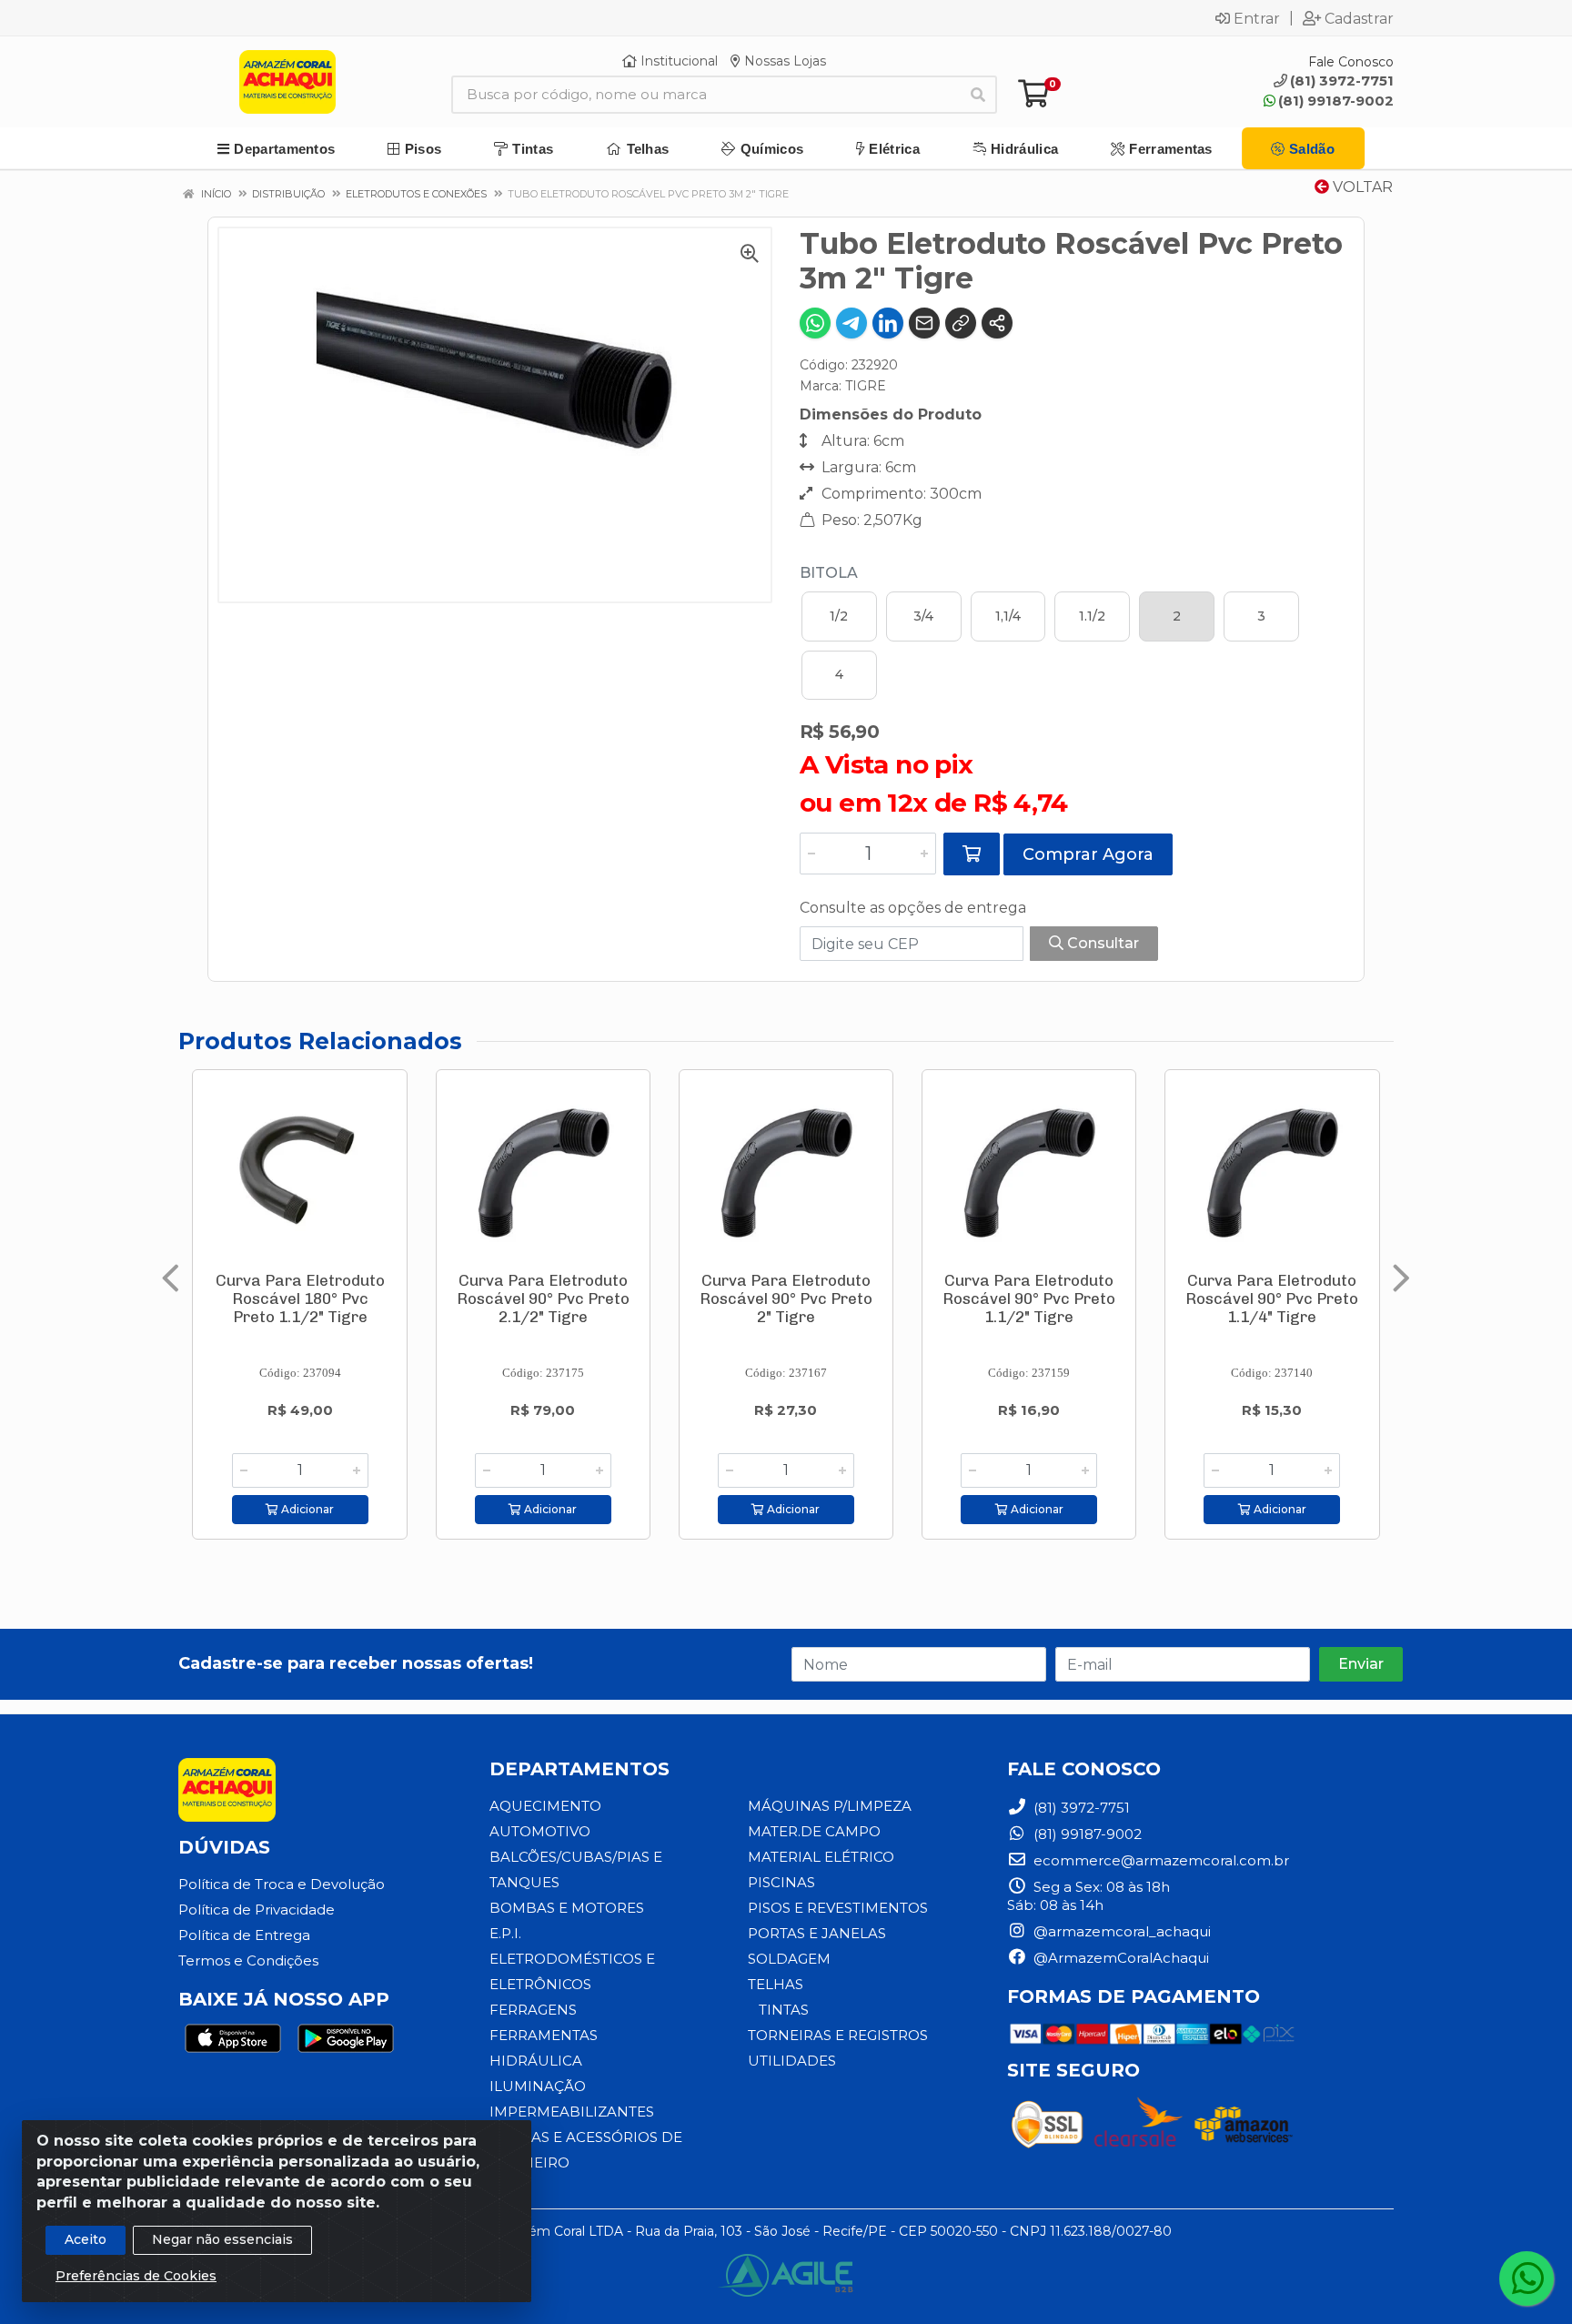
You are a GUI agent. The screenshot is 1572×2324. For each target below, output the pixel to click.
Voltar (1361, 187)
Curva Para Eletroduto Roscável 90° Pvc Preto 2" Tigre (786, 1298)
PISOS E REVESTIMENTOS (838, 1908)
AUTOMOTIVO (540, 1831)
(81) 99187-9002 (1336, 101)
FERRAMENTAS (544, 2035)
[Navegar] (171, 1278)
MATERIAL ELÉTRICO (821, 1857)
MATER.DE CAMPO (814, 1831)
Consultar (1101, 943)
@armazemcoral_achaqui (1120, 1931)
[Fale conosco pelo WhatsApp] (1527, 2279)
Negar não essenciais (222, 2239)
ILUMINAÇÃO (538, 2086)
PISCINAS (781, 1882)
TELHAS (776, 1984)
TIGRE (866, 386)
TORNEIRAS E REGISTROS (838, 2035)
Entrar (1257, 18)
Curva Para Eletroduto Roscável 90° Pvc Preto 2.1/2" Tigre (543, 1298)
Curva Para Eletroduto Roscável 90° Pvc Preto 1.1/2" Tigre (1029, 1298)
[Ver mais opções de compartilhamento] (997, 323)
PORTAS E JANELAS (817, 1933)
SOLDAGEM (789, 1959)
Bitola (829, 573)
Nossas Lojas (783, 61)
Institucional (677, 61)
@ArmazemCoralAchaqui (1119, 1958)
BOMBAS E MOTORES (567, 1908)
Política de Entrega (244, 1935)
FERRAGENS (533, 2010)
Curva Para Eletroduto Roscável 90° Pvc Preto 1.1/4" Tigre (1272, 1298)
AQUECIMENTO (545, 1806)
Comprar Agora (1088, 854)
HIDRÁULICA (536, 2061)
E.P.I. (505, 1933)
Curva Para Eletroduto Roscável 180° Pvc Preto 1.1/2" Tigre (300, 1298)
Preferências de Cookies (136, 2276)
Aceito (86, 2239)
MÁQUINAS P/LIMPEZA (830, 1806)
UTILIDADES (792, 2061)
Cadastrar (1359, 18)
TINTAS (784, 2010)
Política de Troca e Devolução (282, 1884)
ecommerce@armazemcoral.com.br (1159, 1860)
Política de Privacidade (257, 1910)
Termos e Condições (248, 1960)
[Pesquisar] (978, 95)
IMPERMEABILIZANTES (572, 2112)
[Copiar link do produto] (961, 323)
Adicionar (306, 1509)
